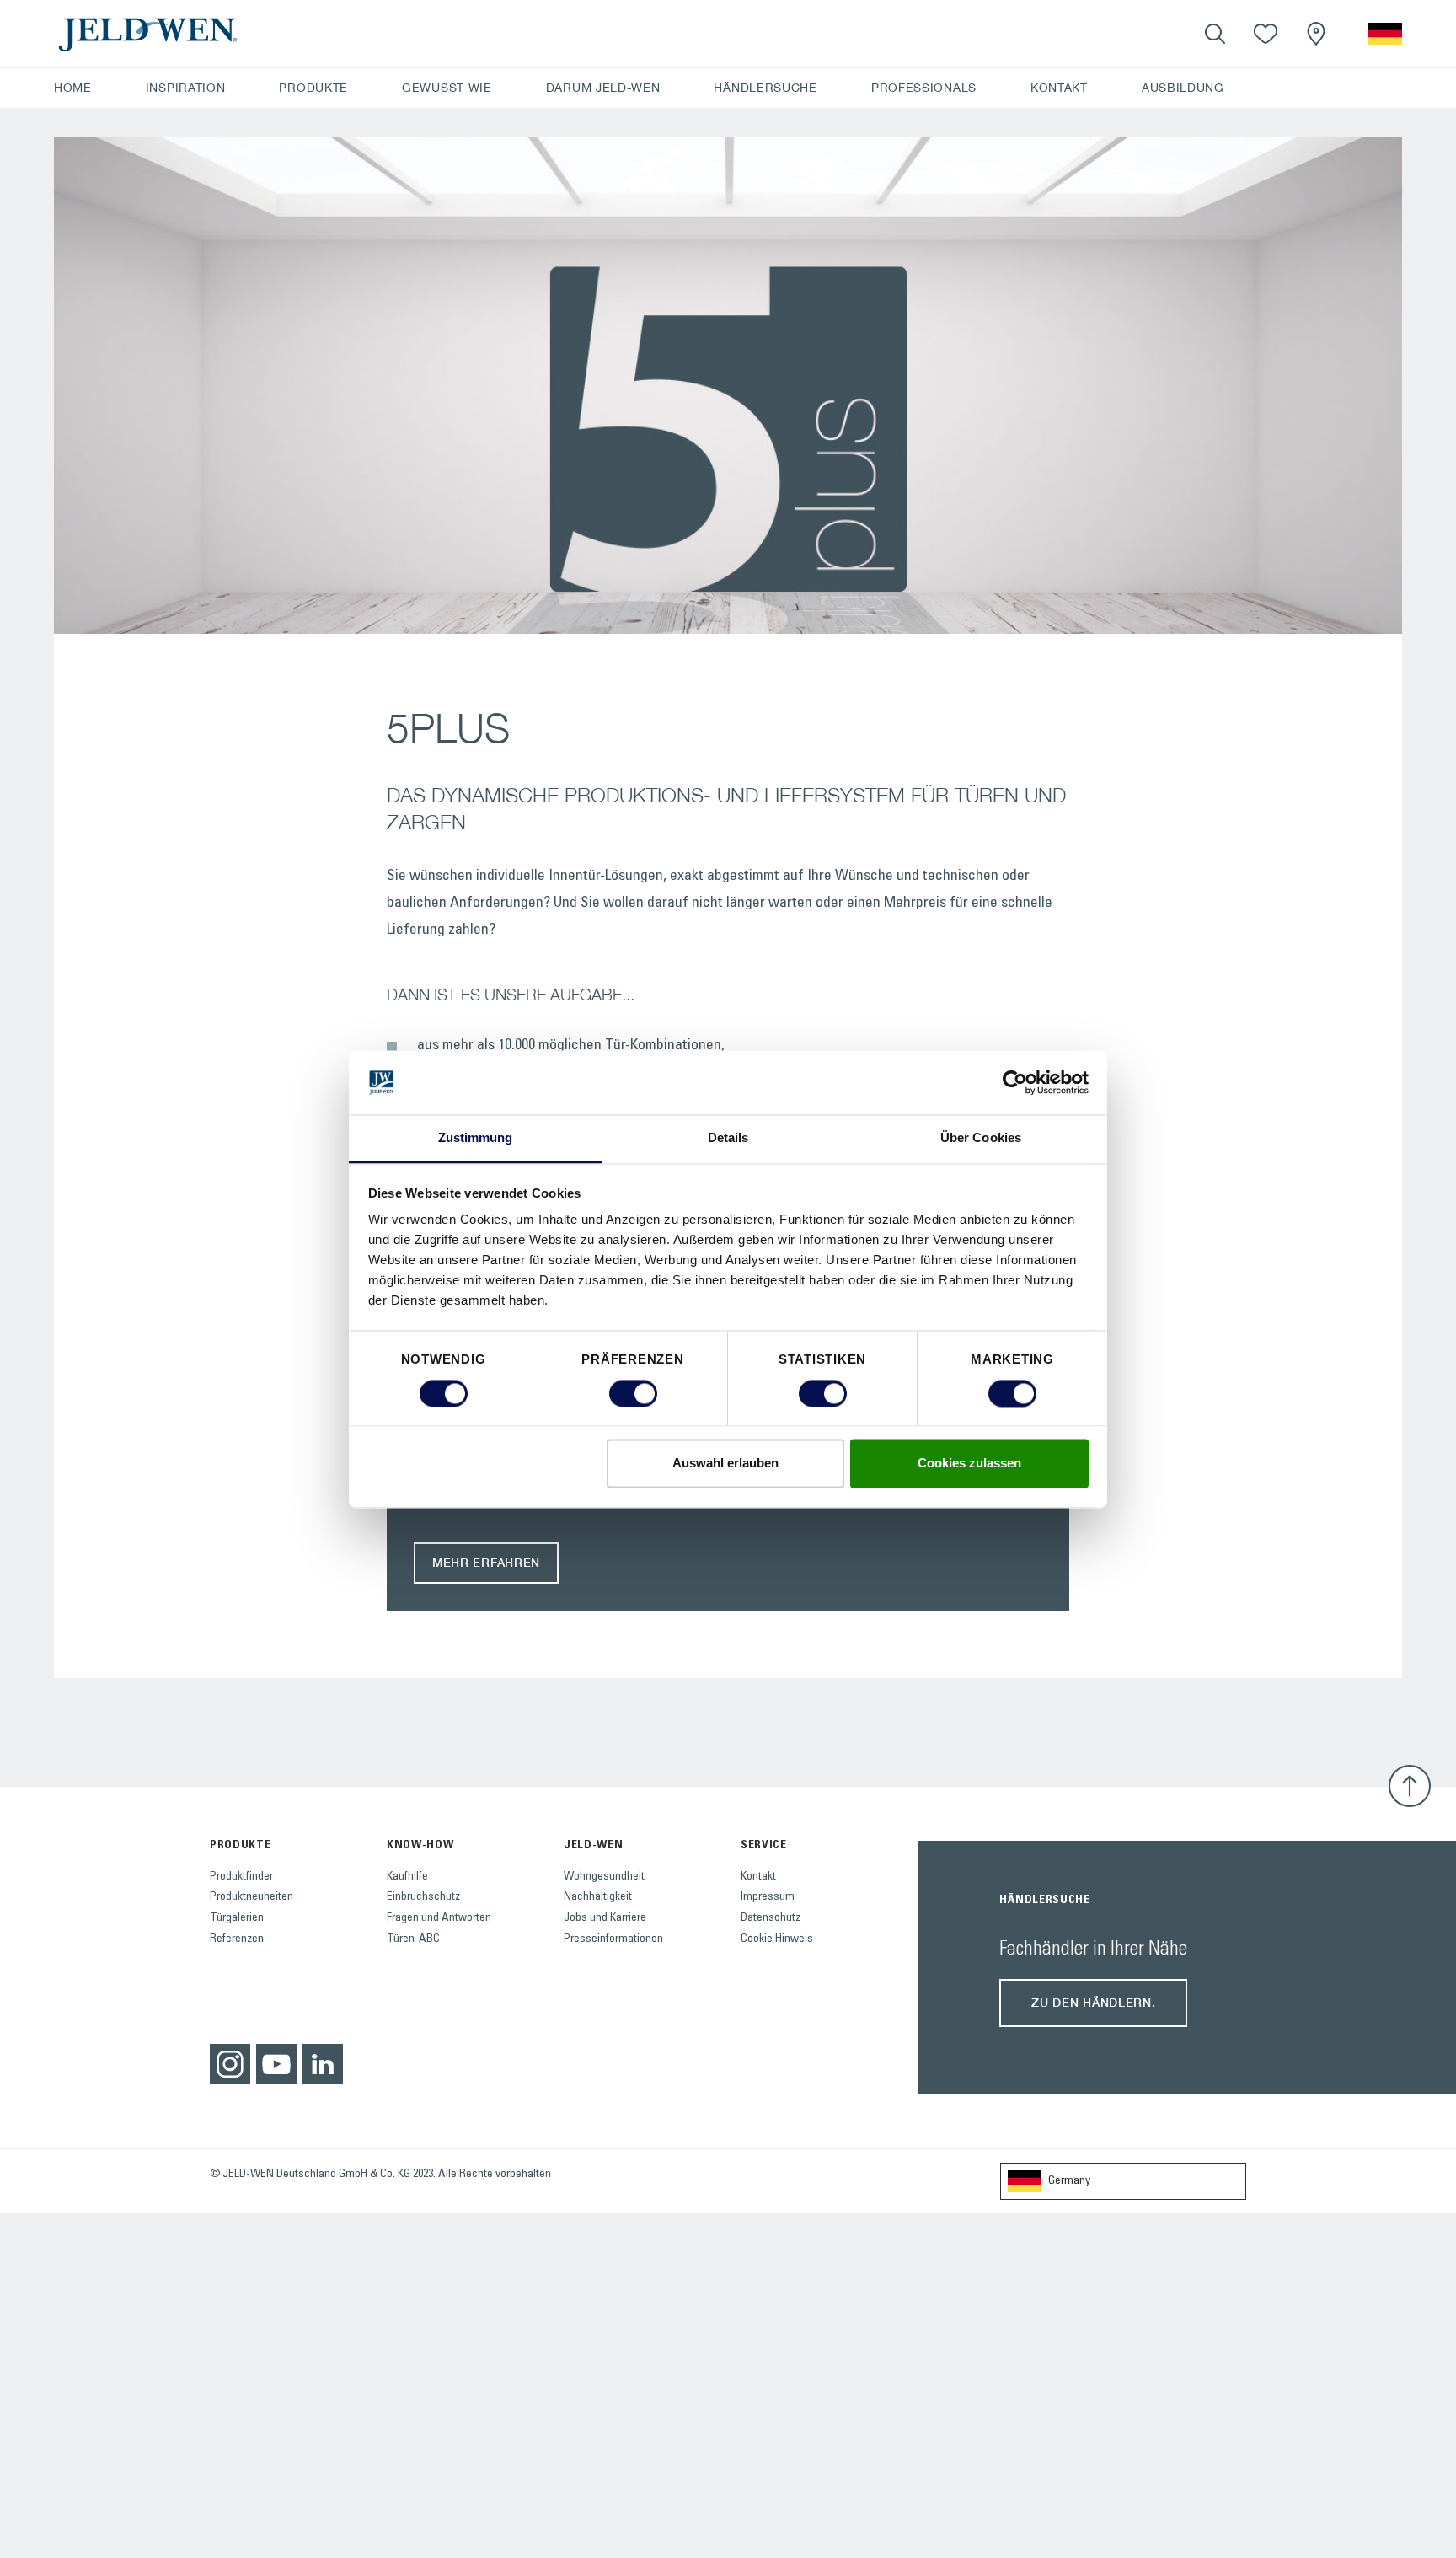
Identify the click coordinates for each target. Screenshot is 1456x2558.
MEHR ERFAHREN (486, 1562)
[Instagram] (230, 2064)
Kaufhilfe (407, 1877)
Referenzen (237, 1939)
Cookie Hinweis (777, 1939)
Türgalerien (237, 1918)
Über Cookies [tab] (981, 1138)
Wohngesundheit (604, 1877)
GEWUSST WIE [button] (447, 88)
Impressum (768, 1897)
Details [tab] (728, 1138)
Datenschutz (771, 1918)
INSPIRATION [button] (186, 88)
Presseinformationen (613, 1939)
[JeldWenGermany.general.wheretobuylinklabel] (1316, 34)
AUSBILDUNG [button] (1183, 88)
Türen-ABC (413, 1939)
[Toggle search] (1215, 34)
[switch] (633, 1393)
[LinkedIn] (323, 2064)
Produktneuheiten (252, 1897)
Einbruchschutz (423, 1897)
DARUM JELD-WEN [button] (603, 88)
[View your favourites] (1266, 34)
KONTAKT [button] (1059, 88)
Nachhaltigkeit (598, 1897)
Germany (1069, 2181)
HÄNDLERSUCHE (765, 88)
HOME (73, 88)
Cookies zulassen (969, 1464)
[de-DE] (1385, 34)
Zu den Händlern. (1093, 2002)
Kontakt (758, 1877)
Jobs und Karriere (605, 1918)
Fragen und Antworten (439, 1918)
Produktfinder (241, 1877)
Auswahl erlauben (725, 1464)
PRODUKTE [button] (313, 88)
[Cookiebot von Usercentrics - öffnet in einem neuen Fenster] (1015, 1082)
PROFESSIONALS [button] (924, 88)
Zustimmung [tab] (476, 1138)
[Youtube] (276, 2064)
